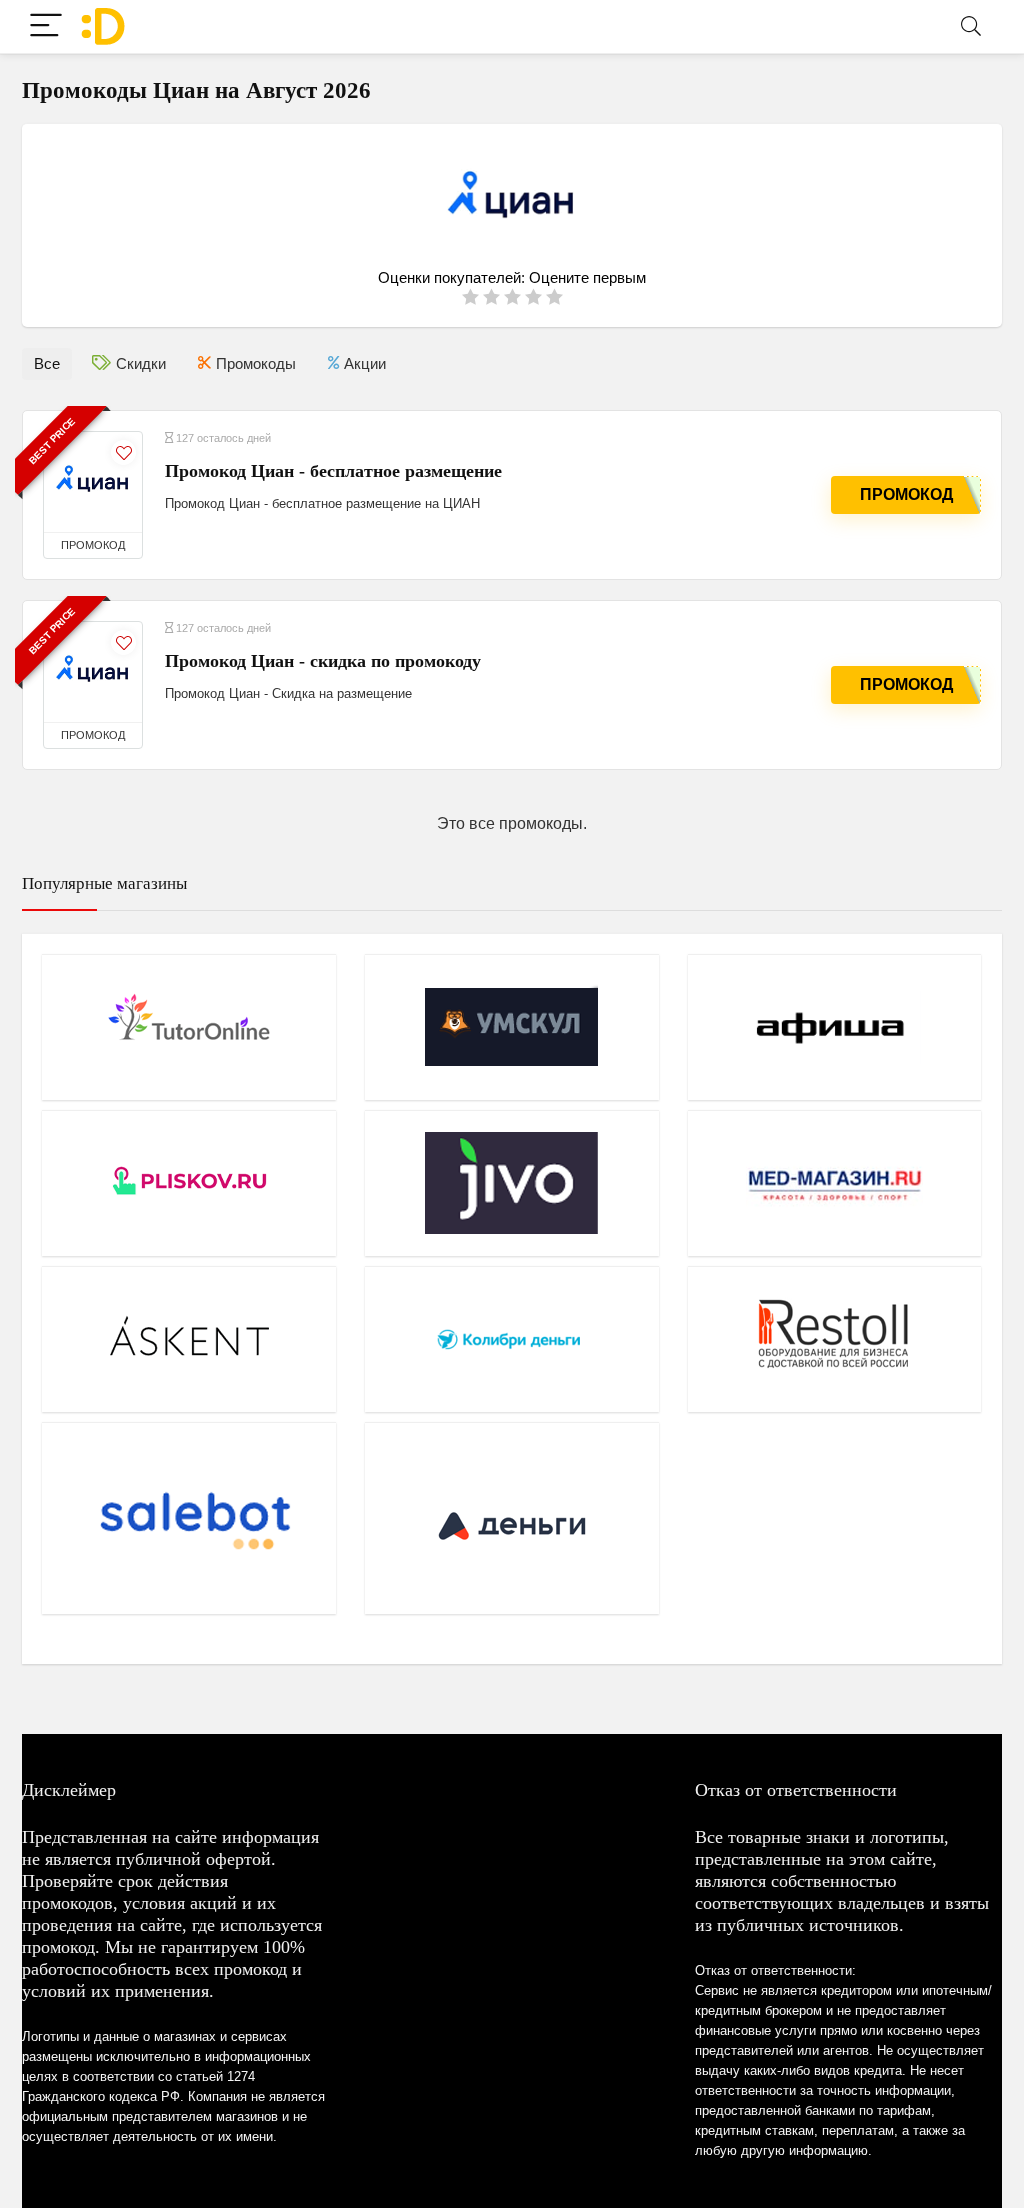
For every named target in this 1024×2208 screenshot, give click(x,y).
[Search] (971, 26)
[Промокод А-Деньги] (512, 1518)
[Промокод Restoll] (835, 1339)
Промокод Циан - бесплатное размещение (333, 471)
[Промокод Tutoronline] (189, 1027)
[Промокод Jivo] (512, 1183)
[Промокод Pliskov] (189, 1183)
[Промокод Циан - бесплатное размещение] (93, 482)
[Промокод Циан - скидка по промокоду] (93, 672)
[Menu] (46, 26)
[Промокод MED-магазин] (835, 1183)
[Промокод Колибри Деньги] (512, 1339)
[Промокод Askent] (189, 1339)
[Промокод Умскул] (512, 1027)
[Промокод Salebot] (189, 1518)
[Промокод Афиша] (835, 1027)
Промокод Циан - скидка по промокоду (323, 661)
